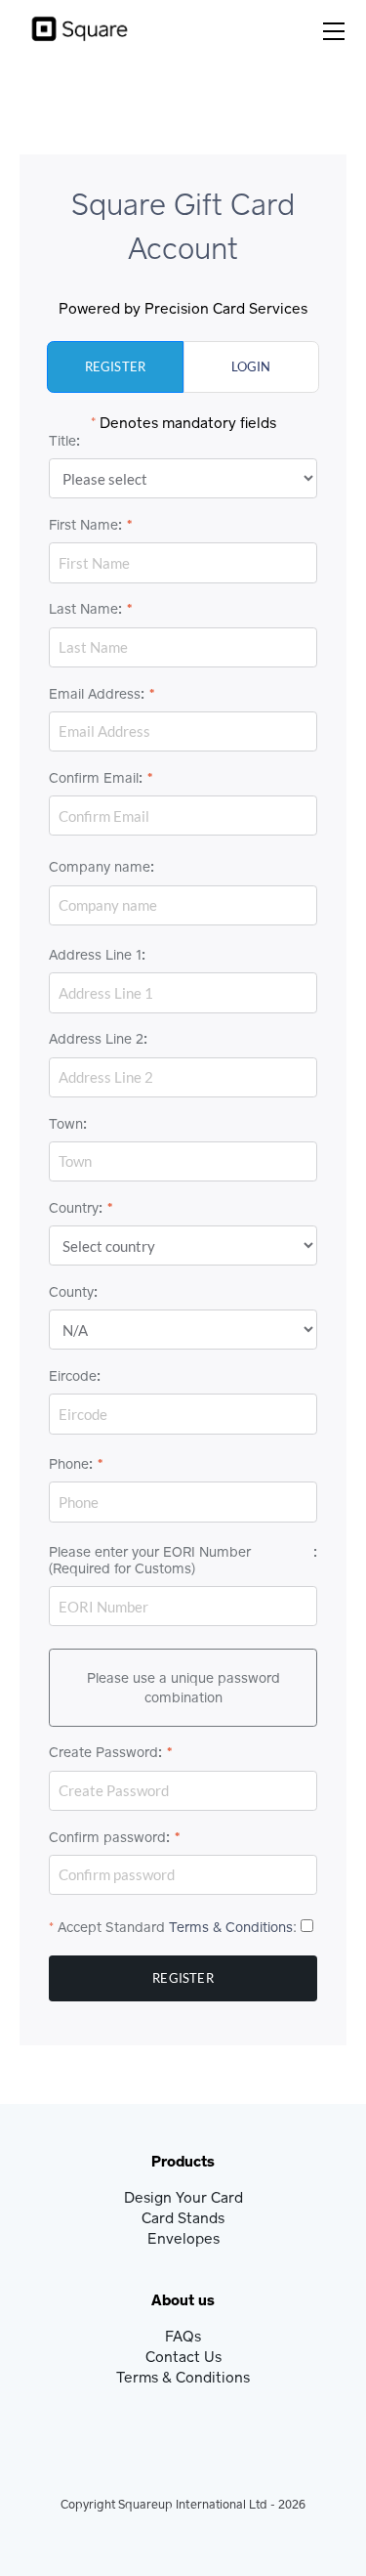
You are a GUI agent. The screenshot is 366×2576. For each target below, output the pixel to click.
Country (74, 1208)
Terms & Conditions (231, 1927)
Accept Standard (111, 1927)
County (71, 1292)
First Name (83, 525)
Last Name (83, 609)
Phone (69, 1464)
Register (116, 366)
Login (251, 366)
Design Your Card (183, 2197)
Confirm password (107, 1837)
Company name (100, 867)
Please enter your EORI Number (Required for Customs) (150, 1560)
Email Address (95, 694)
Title (62, 441)
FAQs (183, 2336)
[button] (335, 31)
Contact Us (183, 2356)
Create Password (103, 1752)
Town (66, 1124)
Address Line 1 (95, 955)
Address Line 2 (96, 1039)
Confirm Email (94, 778)
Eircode (73, 1376)
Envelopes (183, 2238)
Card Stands (183, 2217)
